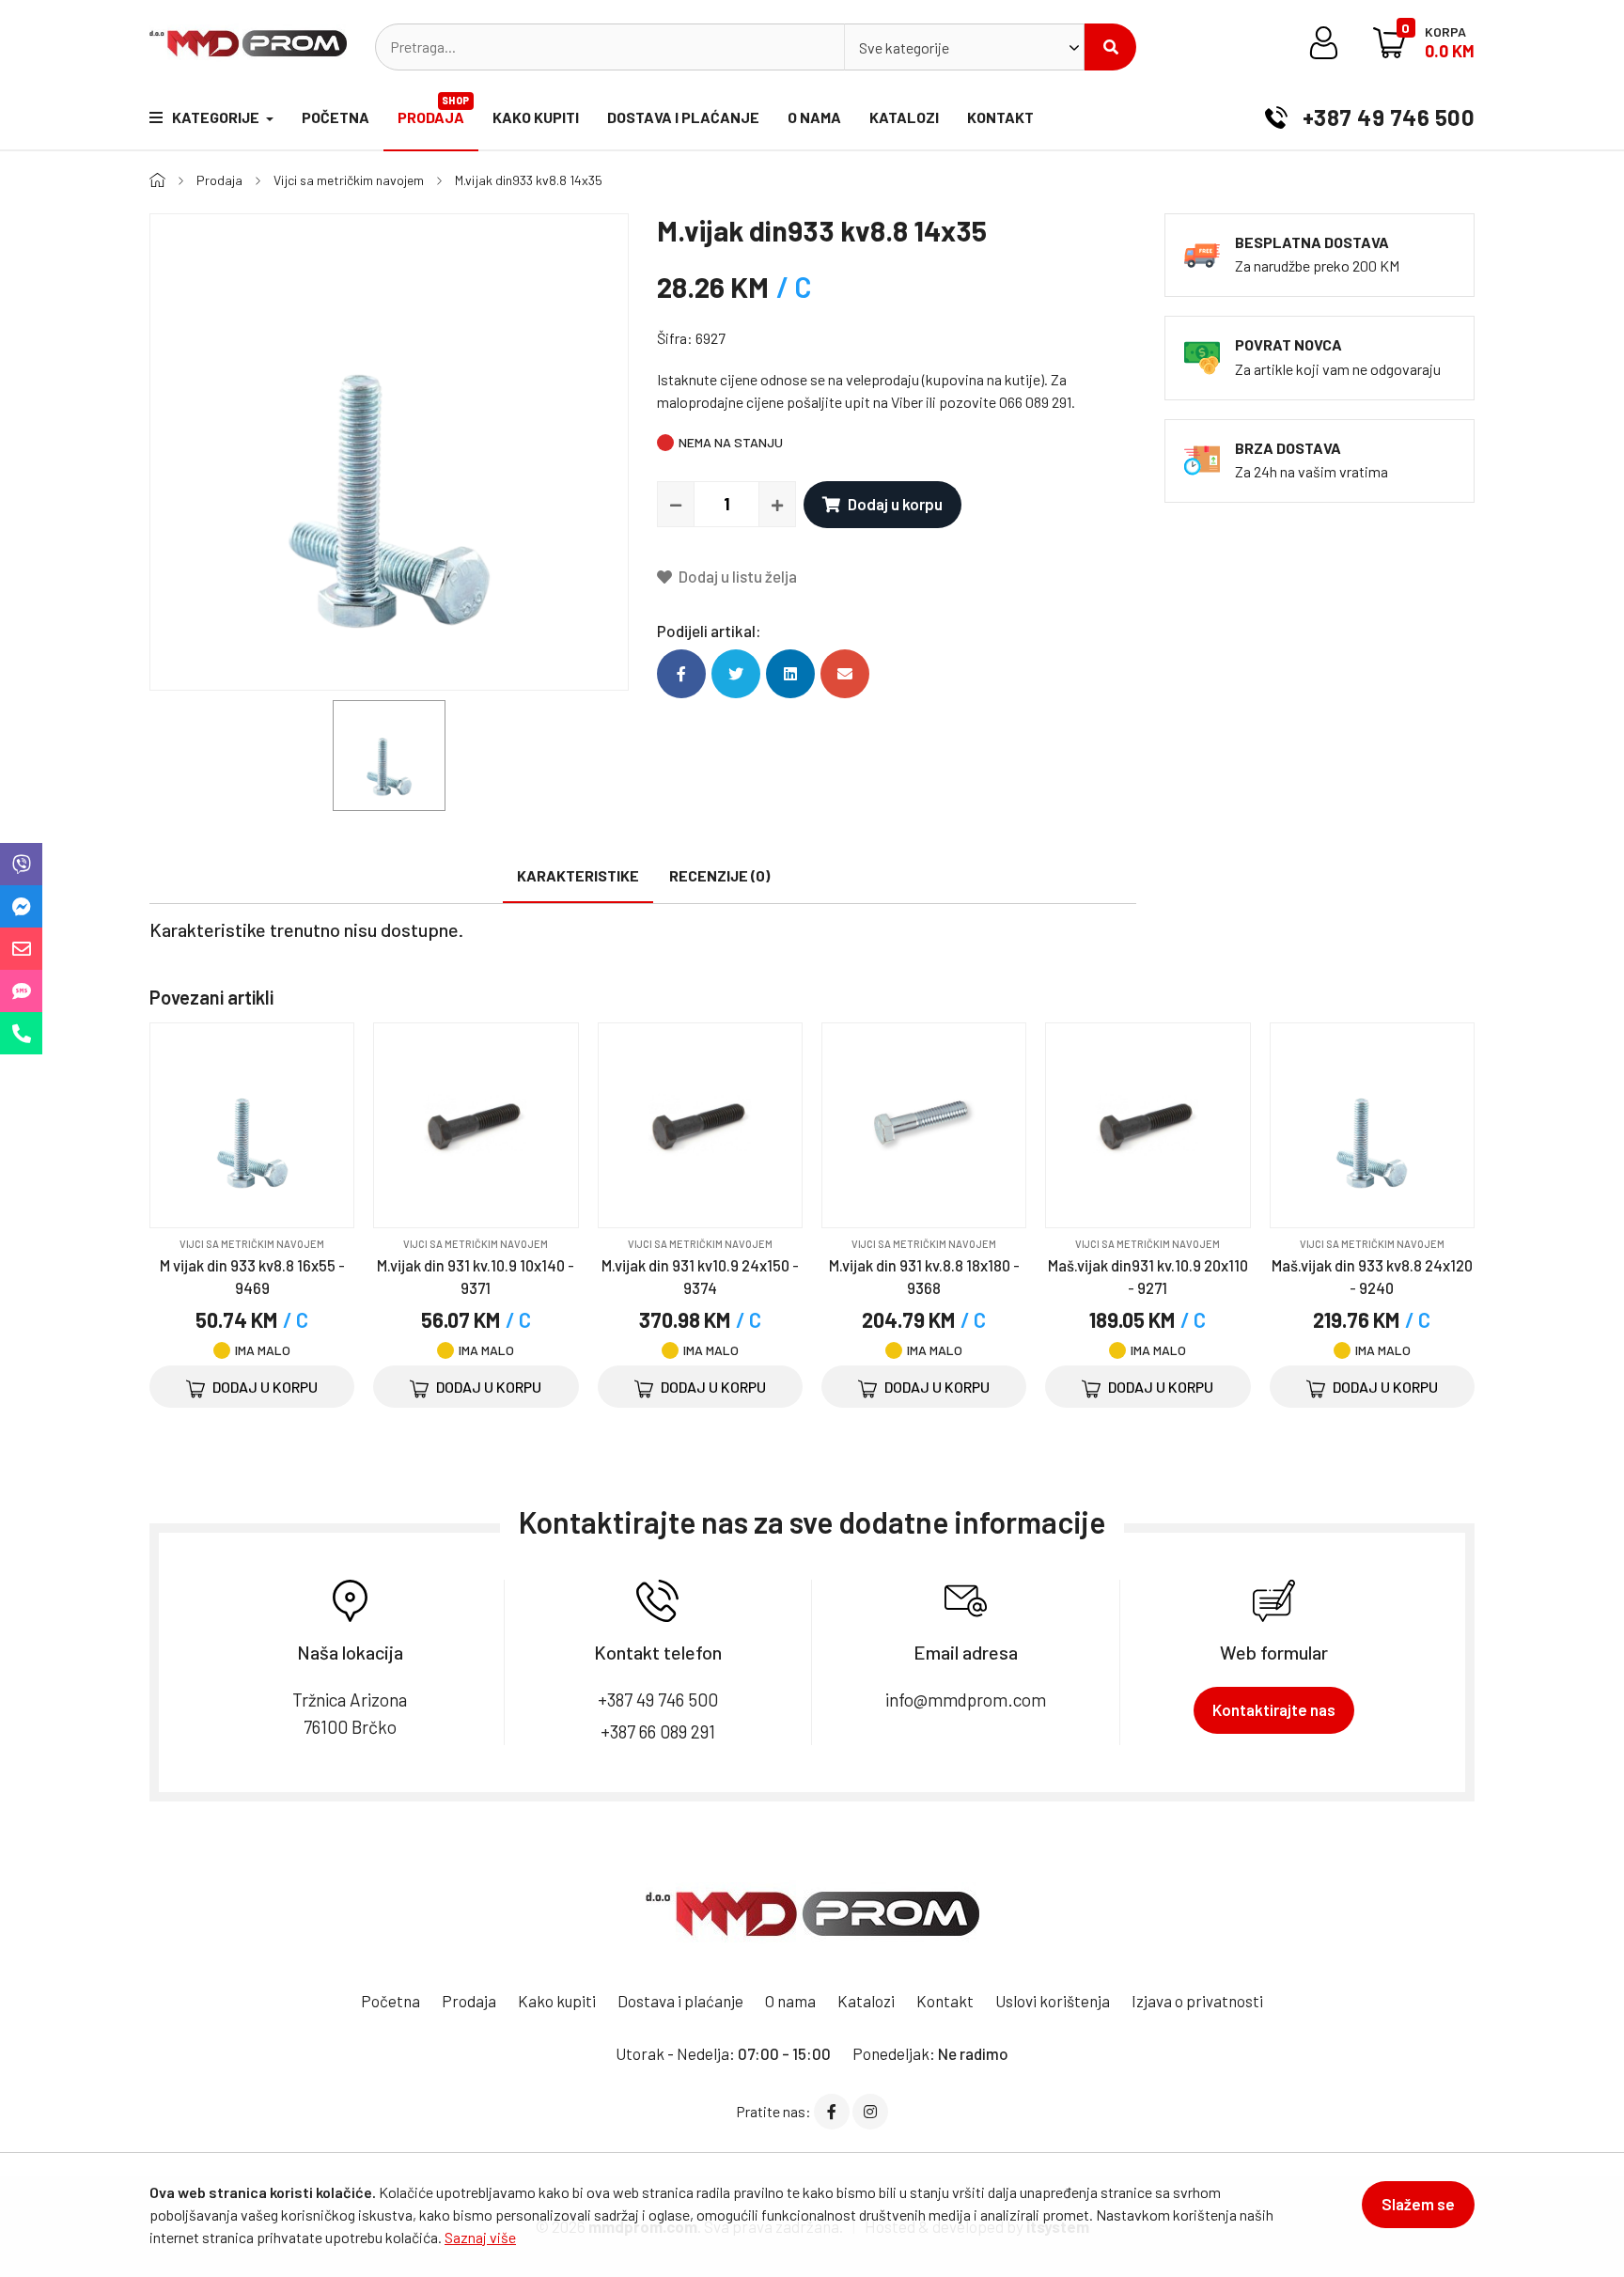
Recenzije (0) (719, 875)
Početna (336, 117)
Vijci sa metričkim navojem (349, 180)
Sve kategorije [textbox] (904, 47)
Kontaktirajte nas (1274, 1709)
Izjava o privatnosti (1197, 2001)
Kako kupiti (536, 117)
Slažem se (1418, 2204)
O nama (814, 117)
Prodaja (434, 110)
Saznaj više (480, 2237)
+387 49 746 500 (1386, 117)
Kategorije (217, 117)
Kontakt (1000, 117)
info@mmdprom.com (966, 1700)
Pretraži (1110, 47)
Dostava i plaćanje (683, 117)
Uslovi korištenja (1053, 2001)
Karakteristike (578, 875)
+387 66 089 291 (658, 1731)
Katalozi (904, 117)
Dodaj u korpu (895, 504)
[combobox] (964, 47)
